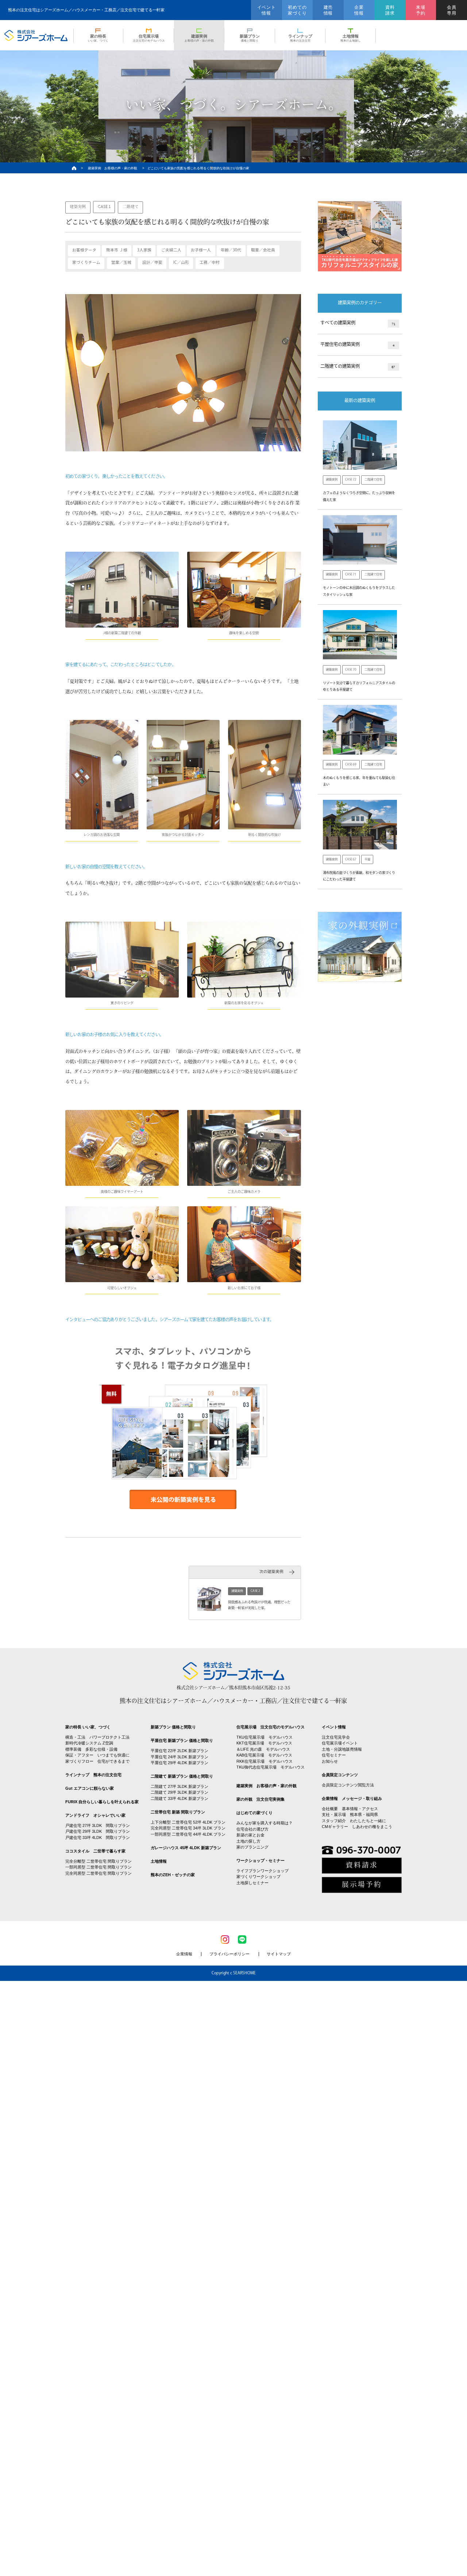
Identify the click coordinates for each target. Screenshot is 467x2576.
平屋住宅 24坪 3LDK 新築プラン (180, 1757)
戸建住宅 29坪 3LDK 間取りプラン (98, 1831)
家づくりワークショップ (258, 1877)
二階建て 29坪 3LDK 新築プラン (180, 1792)
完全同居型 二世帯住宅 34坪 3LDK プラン (188, 1828)
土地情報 (351, 38)
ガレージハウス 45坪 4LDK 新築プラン (186, 1848)
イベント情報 (267, 10)
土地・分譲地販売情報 (342, 1749)
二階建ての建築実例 (358, 367)
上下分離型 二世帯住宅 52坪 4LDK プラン (188, 1822)
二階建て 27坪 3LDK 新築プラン (180, 1786)
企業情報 (359, 10)
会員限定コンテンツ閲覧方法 (348, 1785)
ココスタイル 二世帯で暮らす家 (95, 1851)
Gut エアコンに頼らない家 (90, 1788)
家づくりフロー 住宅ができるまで (97, 1761)
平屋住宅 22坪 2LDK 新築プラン (180, 1751)
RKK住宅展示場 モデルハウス (265, 1761)
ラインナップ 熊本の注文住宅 (93, 1775)
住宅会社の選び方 (252, 1829)
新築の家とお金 (250, 1835)
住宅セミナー (334, 1755)
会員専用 (452, 10)
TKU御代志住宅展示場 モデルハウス (271, 1767)
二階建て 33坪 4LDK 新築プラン (180, 1798)
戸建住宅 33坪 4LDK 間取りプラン (98, 1837)
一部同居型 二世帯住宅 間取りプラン (99, 1867)
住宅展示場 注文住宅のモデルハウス (271, 1727)
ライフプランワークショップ (263, 1871)
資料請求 (390, 10)
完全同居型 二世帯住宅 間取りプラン (99, 1873)
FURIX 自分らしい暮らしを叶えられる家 (102, 1802)
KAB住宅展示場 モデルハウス (264, 1755)
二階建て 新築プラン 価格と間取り (182, 1776)
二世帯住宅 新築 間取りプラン (178, 1812)
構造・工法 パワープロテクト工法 (97, 1737)
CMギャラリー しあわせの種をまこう (357, 1827)
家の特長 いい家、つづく (88, 1727)
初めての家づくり (297, 10)
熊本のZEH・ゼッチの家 (173, 1875)
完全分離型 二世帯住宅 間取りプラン (99, 1861)
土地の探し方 (248, 1841)
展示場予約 (362, 1885)
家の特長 (98, 38)
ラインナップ (300, 38)
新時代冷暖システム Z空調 (89, 1743)
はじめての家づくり (254, 1813)
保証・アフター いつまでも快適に (97, 1755)
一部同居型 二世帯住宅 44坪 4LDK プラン (188, 1834)
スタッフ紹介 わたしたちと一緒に (354, 1821)
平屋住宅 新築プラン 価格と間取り (182, 1740)
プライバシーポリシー (229, 1954)
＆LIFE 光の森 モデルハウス (263, 1749)
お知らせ (330, 1761)
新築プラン (250, 38)
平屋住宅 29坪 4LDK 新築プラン (180, 1763)
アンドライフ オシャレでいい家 (95, 1815)
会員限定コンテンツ (340, 1775)
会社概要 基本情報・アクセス (350, 1809)
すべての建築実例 (358, 323)
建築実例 (199, 38)
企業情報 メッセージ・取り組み (352, 1798)
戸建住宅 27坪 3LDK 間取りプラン (98, 1825)
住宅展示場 (149, 38)
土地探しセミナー (252, 1883)
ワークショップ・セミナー (260, 1860)
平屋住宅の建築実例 (357, 345)
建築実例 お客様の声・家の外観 (113, 168)
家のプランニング (252, 1847)
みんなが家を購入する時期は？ (265, 1823)
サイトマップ (279, 1954)
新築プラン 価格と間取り (173, 1727)
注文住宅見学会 (336, 1737)
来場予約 (421, 10)
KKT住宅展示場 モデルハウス (264, 1743)
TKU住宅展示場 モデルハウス (265, 1737)
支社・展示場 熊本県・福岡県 (350, 1815)
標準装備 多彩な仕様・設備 (91, 1749)
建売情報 (328, 10)
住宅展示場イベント (340, 1743)
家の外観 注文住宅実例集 (260, 1799)
